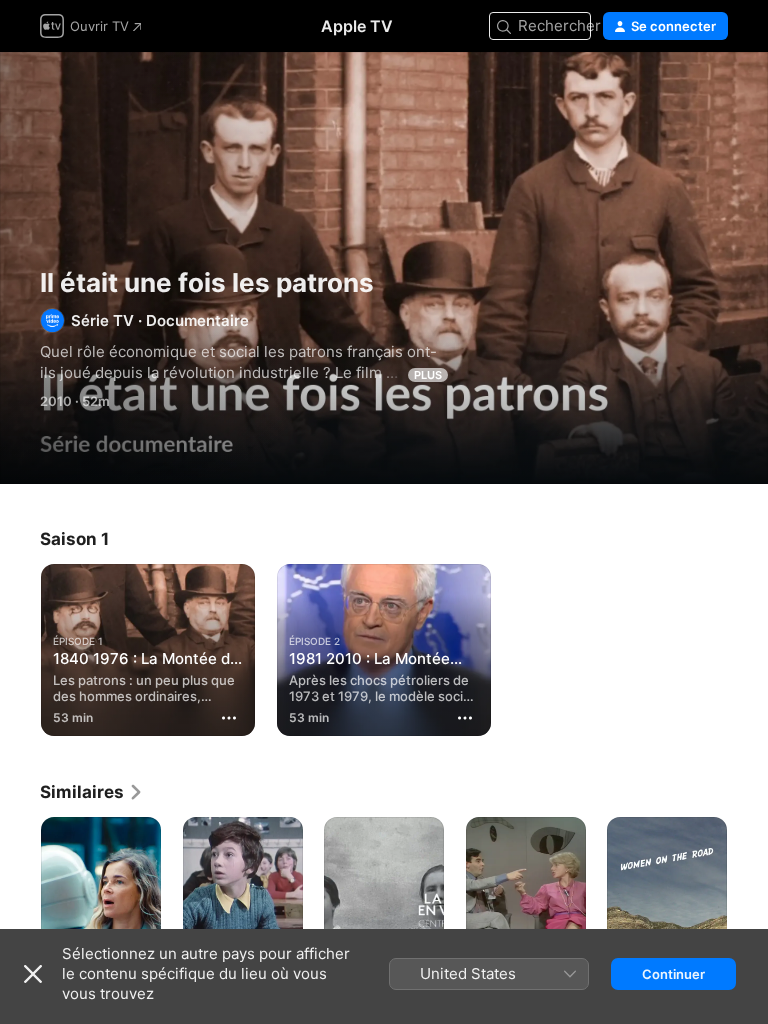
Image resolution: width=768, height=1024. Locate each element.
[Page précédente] (20, 907)
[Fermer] (33, 974)
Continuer (673, 974)
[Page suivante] (748, 907)
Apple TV (357, 26)
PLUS (428, 375)
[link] (92, 792)
